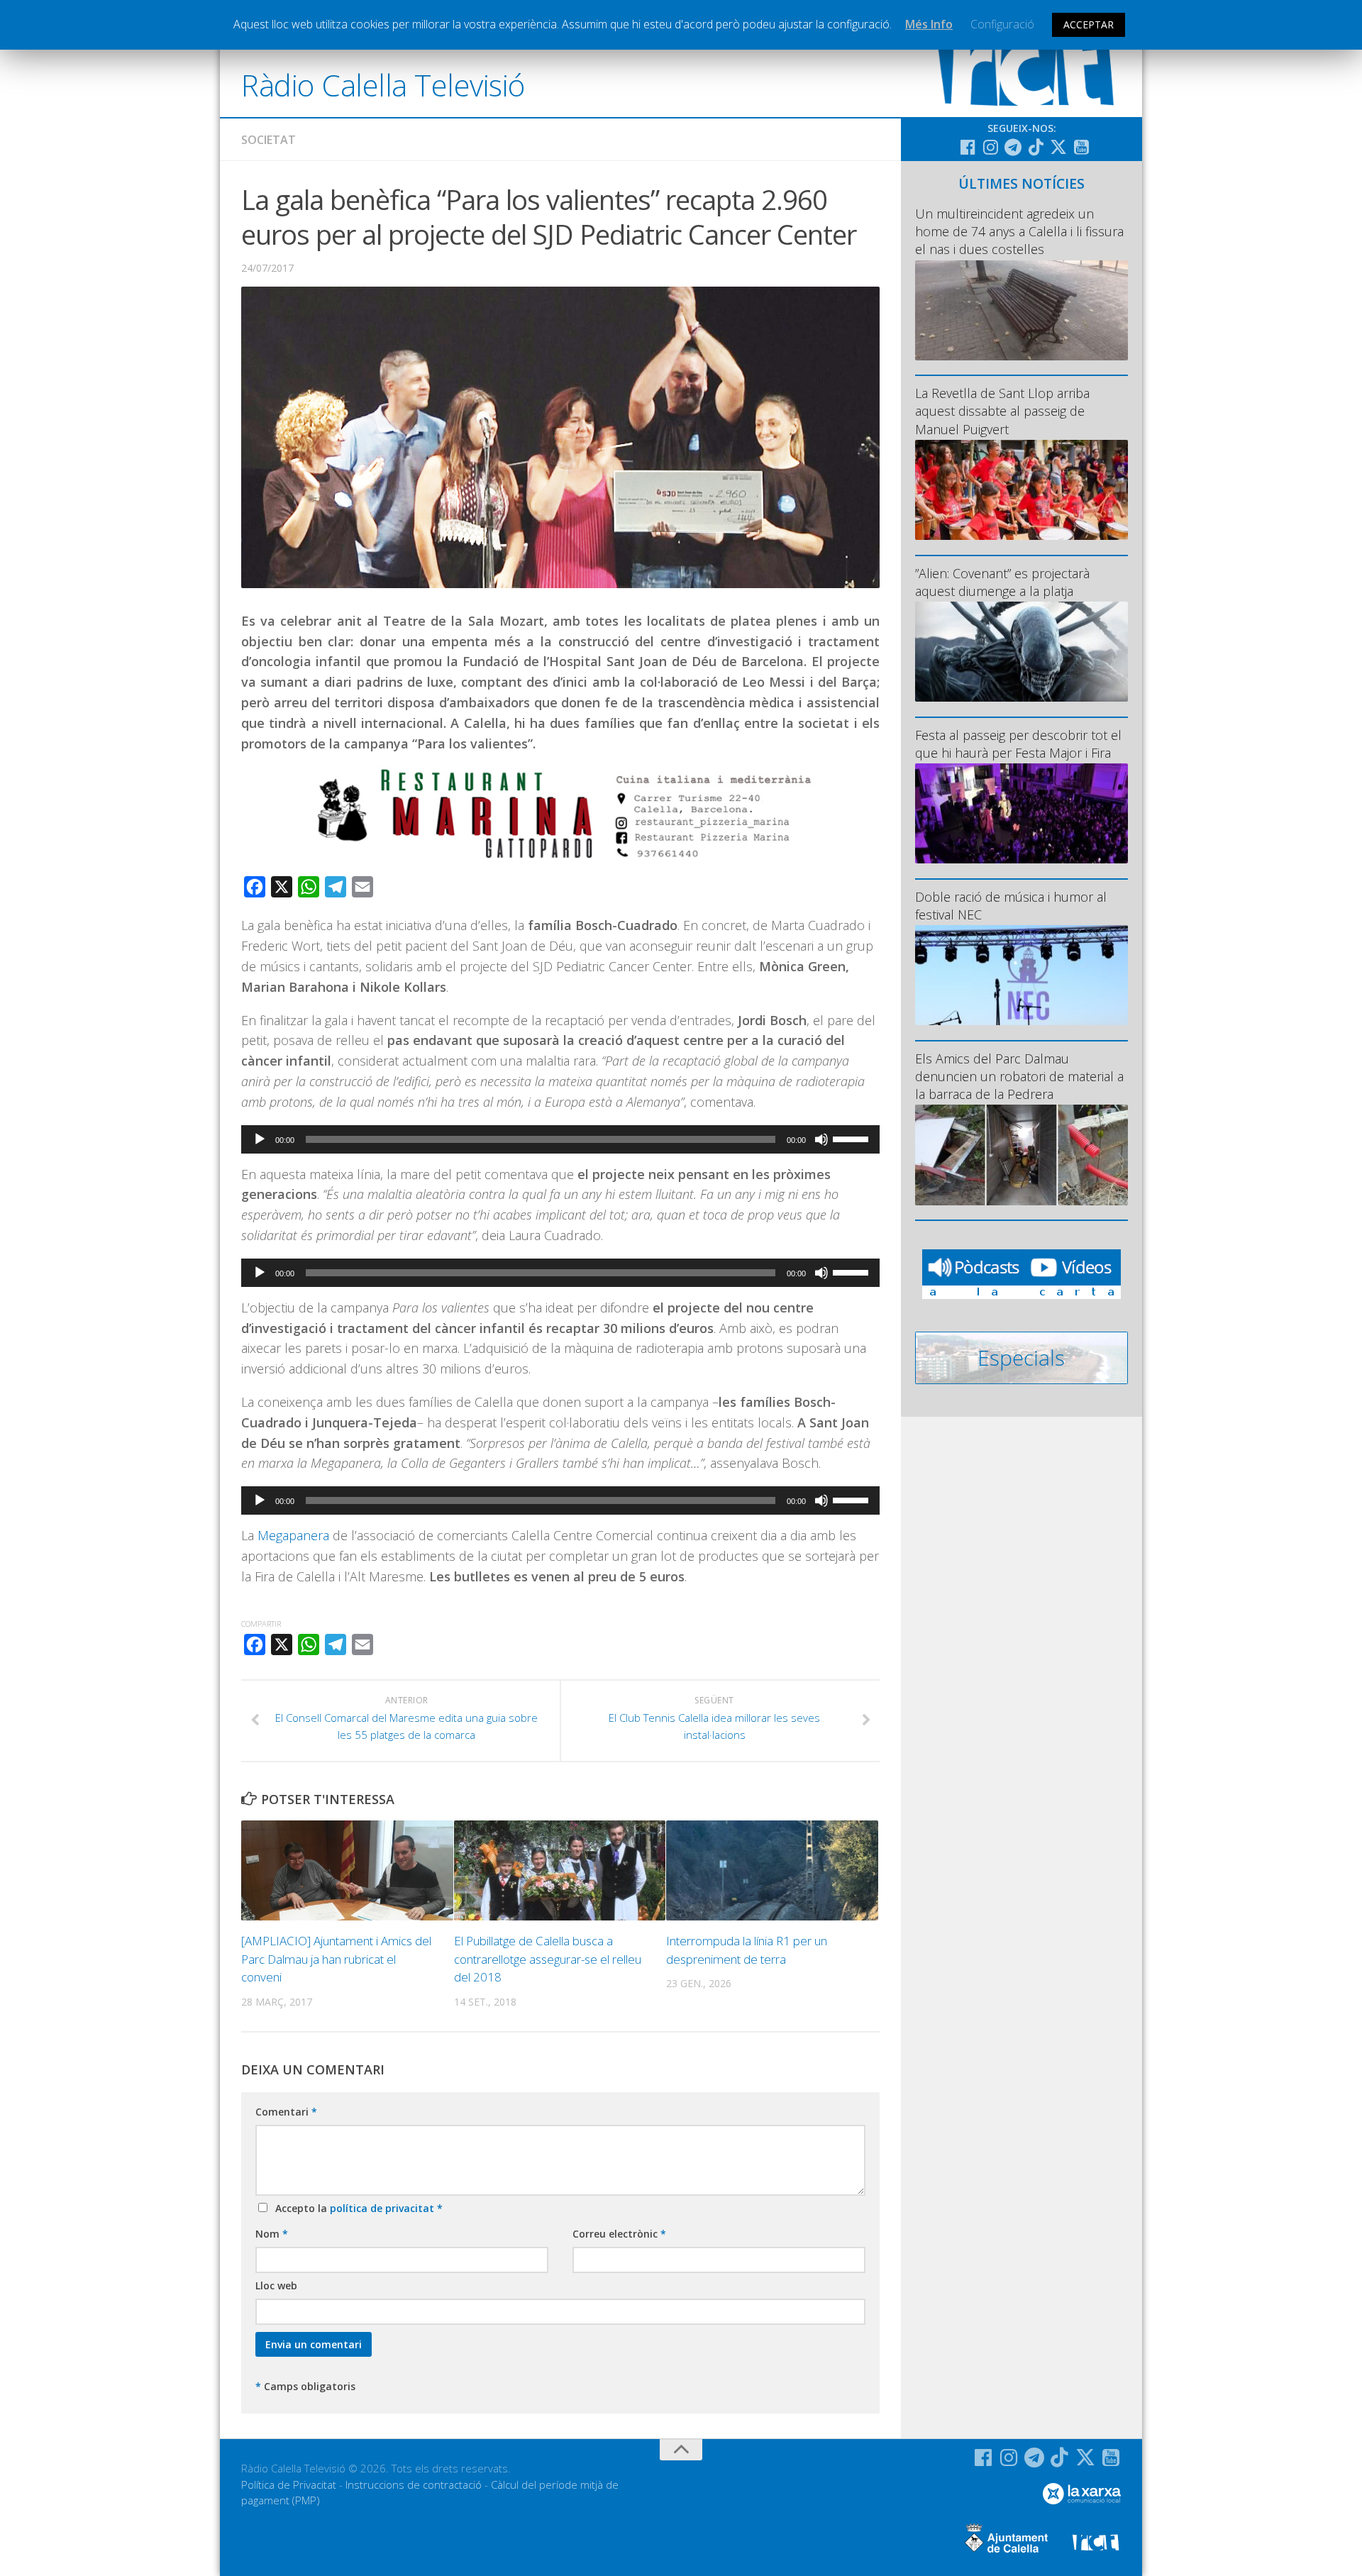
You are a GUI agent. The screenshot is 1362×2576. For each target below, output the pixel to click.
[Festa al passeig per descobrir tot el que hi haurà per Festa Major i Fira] (1021, 813)
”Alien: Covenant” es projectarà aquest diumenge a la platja (1002, 582)
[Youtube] (1081, 147)
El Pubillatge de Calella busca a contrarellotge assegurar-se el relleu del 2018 (548, 1959)
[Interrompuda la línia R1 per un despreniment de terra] (772, 1870)
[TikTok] (1036, 147)
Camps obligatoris (305, 2386)
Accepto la (356, 2208)
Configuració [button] (1002, 24)
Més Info (929, 24)
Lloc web (276, 2285)
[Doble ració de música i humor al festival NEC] (1021, 975)
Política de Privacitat (289, 2484)
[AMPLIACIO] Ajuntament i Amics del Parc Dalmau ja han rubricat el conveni (336, 1959)
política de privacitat (383, 2208)
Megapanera (295, 1535)
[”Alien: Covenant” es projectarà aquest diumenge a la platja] (1021, 652)
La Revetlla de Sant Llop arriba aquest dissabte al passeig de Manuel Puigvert (1002, 411)
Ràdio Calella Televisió (383, 85)
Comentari (286, 2112)
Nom (272, 2234)
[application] (560, 1139)
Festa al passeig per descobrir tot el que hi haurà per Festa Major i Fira (1018, 744)
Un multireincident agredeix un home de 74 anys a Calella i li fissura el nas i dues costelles (1019, 231)
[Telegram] (1013, 147)
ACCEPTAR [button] (1089, 24)
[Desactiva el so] (821, 1139)
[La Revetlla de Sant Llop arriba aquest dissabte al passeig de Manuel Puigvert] (1021, 490)
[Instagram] (990, 147)
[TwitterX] (1058, 147)
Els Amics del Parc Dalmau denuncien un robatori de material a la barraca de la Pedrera (1019, 1076)
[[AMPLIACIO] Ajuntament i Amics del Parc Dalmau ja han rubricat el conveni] (347, 1870)
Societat (268, 140)
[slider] (853, 1138)
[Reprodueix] (260, 1139)
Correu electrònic (619, 2234)
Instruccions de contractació (414, 2484)
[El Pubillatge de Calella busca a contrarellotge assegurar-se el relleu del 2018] (560, 1870)
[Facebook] (968, 147)
